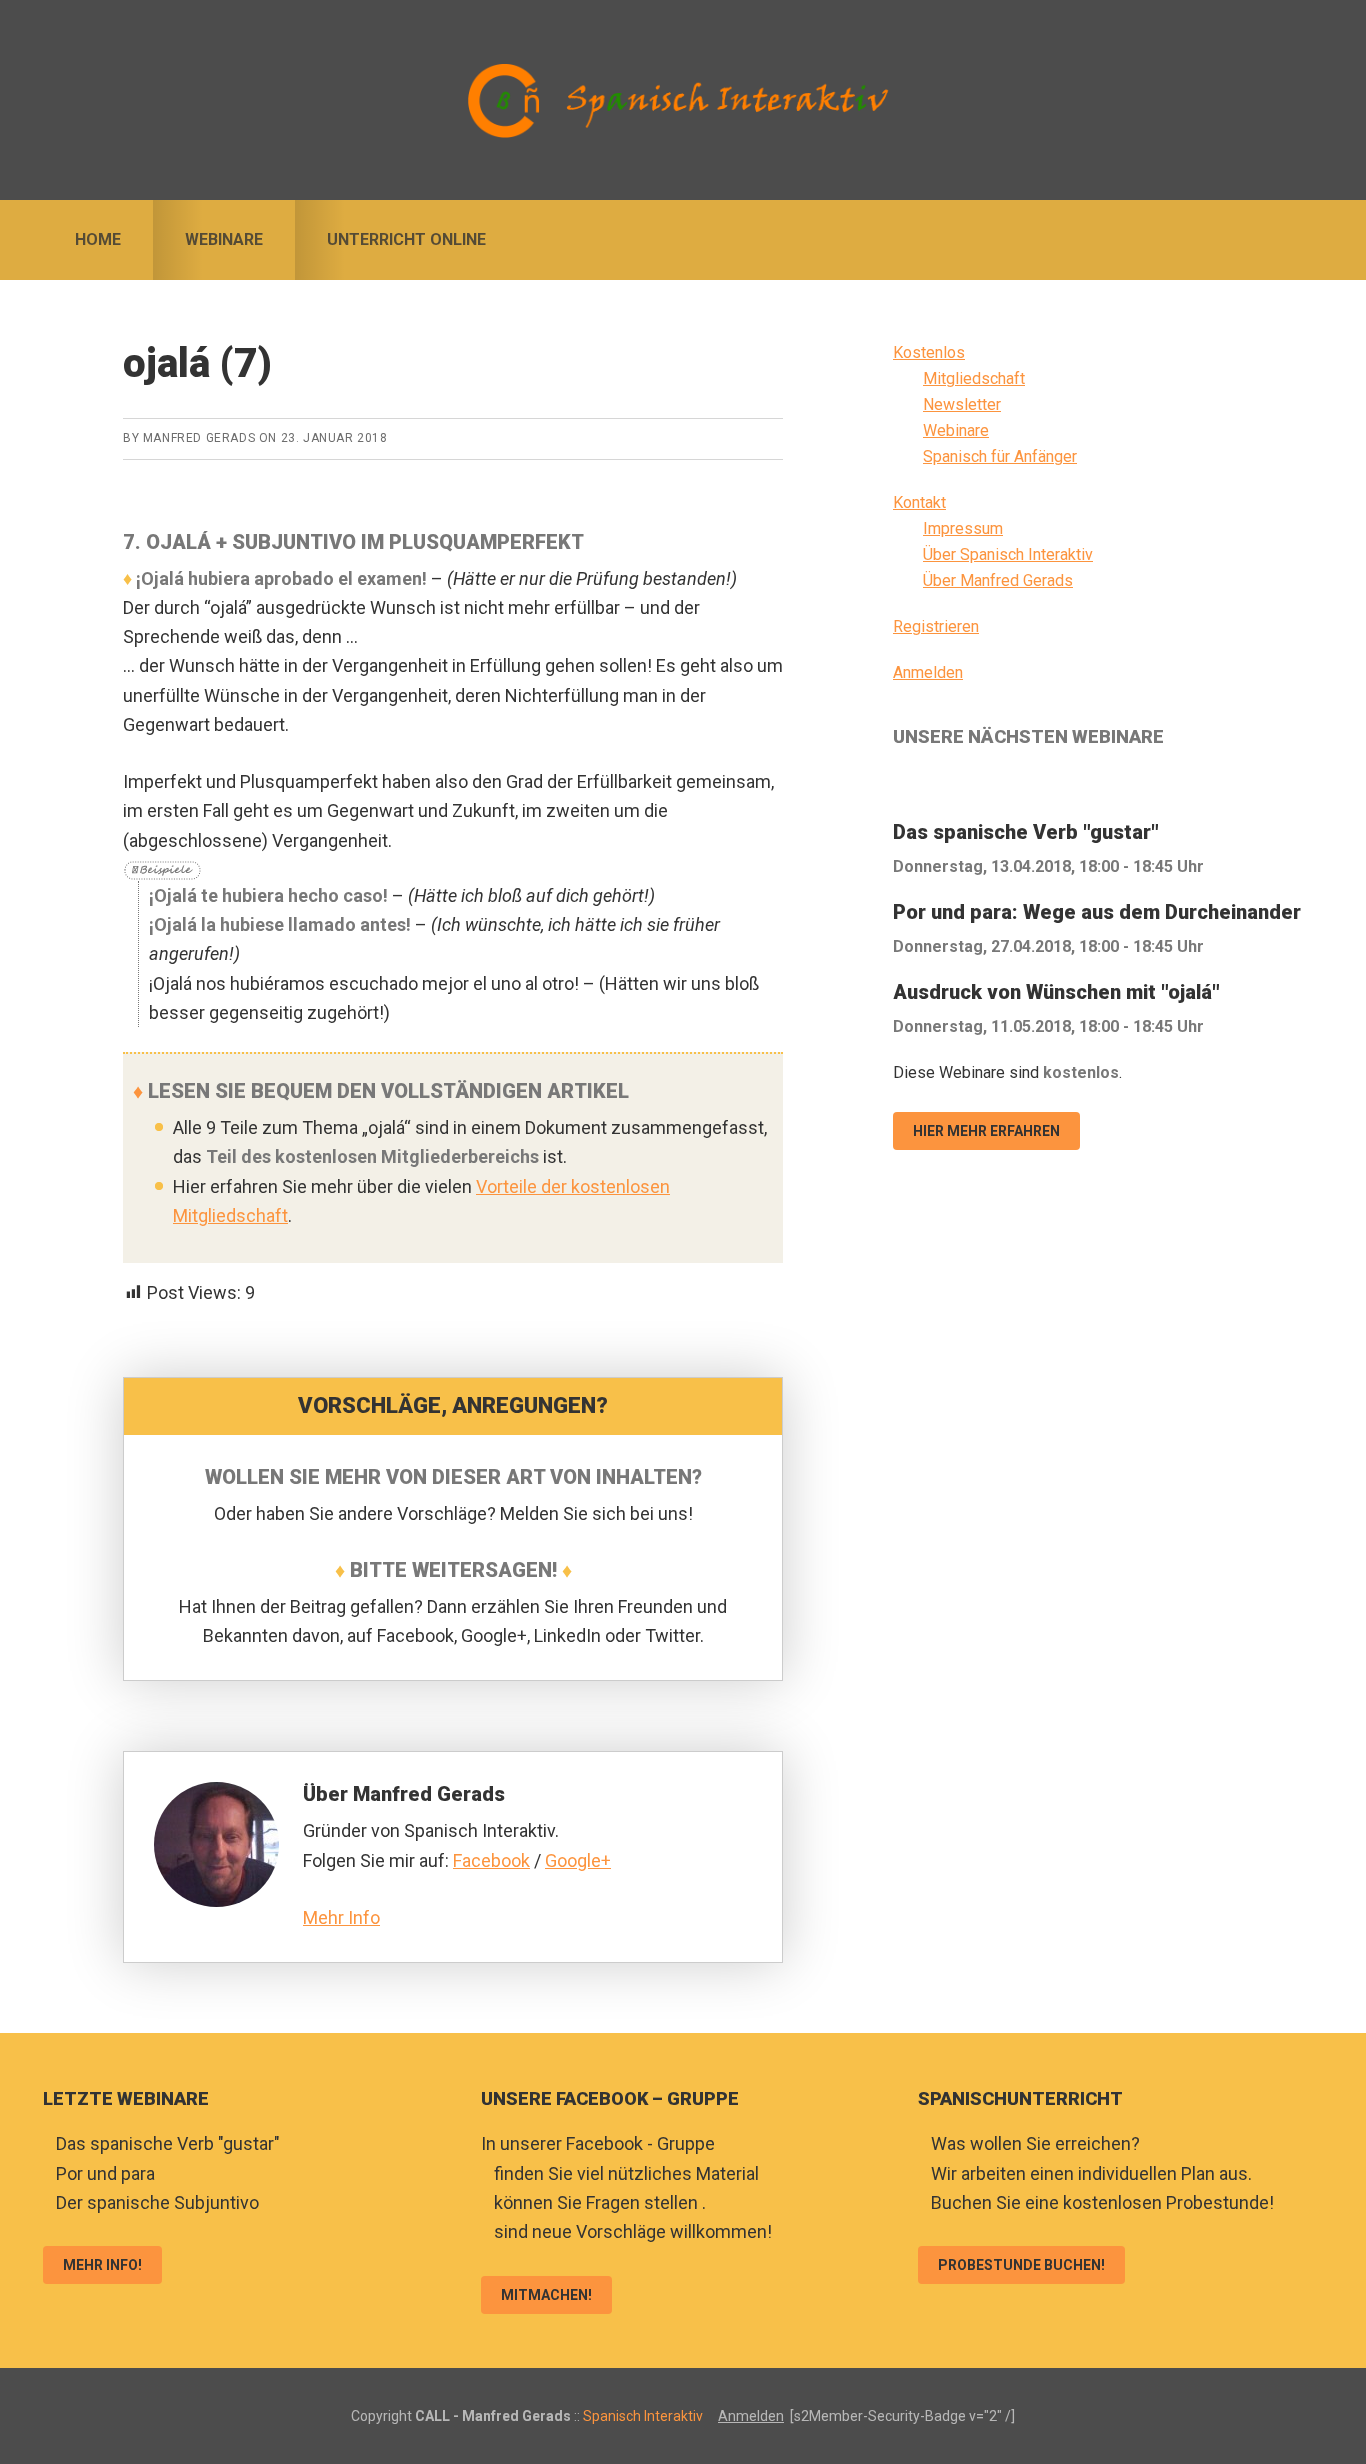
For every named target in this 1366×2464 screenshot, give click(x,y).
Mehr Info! (102, 2265)
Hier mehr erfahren (986, 1131)
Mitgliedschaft (974, 378)
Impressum (963, 528)
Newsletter (962, 404)
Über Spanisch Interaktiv (1008, 554)
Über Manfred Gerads (998, 580)
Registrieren (936, 626)
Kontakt (919, 502)
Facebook (491, 1860)
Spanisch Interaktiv (683, 100)
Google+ (578, 1860)
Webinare (956, 430)
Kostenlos (929, 352)
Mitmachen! (546, 2295)
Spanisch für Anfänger (1000, 456)
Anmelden (928, 672)
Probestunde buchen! (1021, 2265)
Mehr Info (341, 1917)
